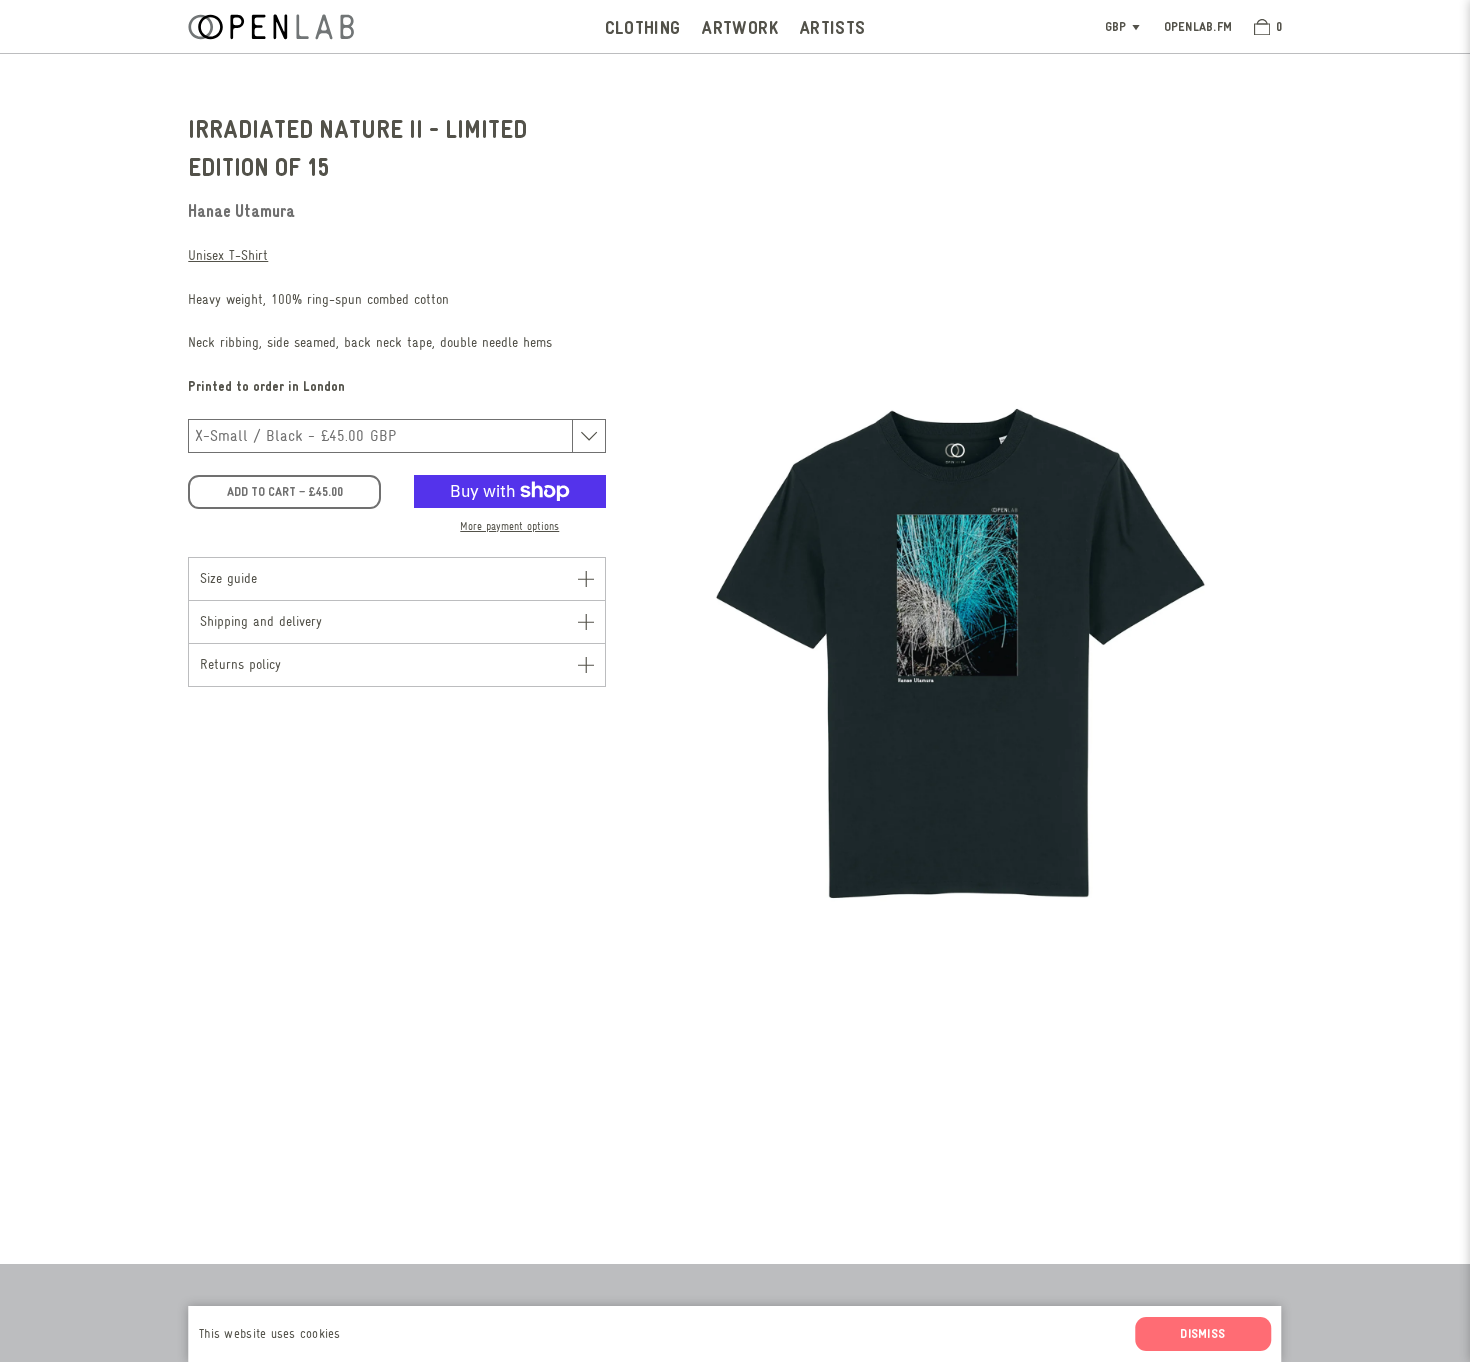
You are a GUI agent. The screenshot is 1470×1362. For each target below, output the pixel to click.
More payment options (509, 526)
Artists (833, 26)
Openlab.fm (1198, 26)
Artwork (740, 26)
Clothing (643, 26)
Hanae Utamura (241, 210)
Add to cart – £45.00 (285, 491)
